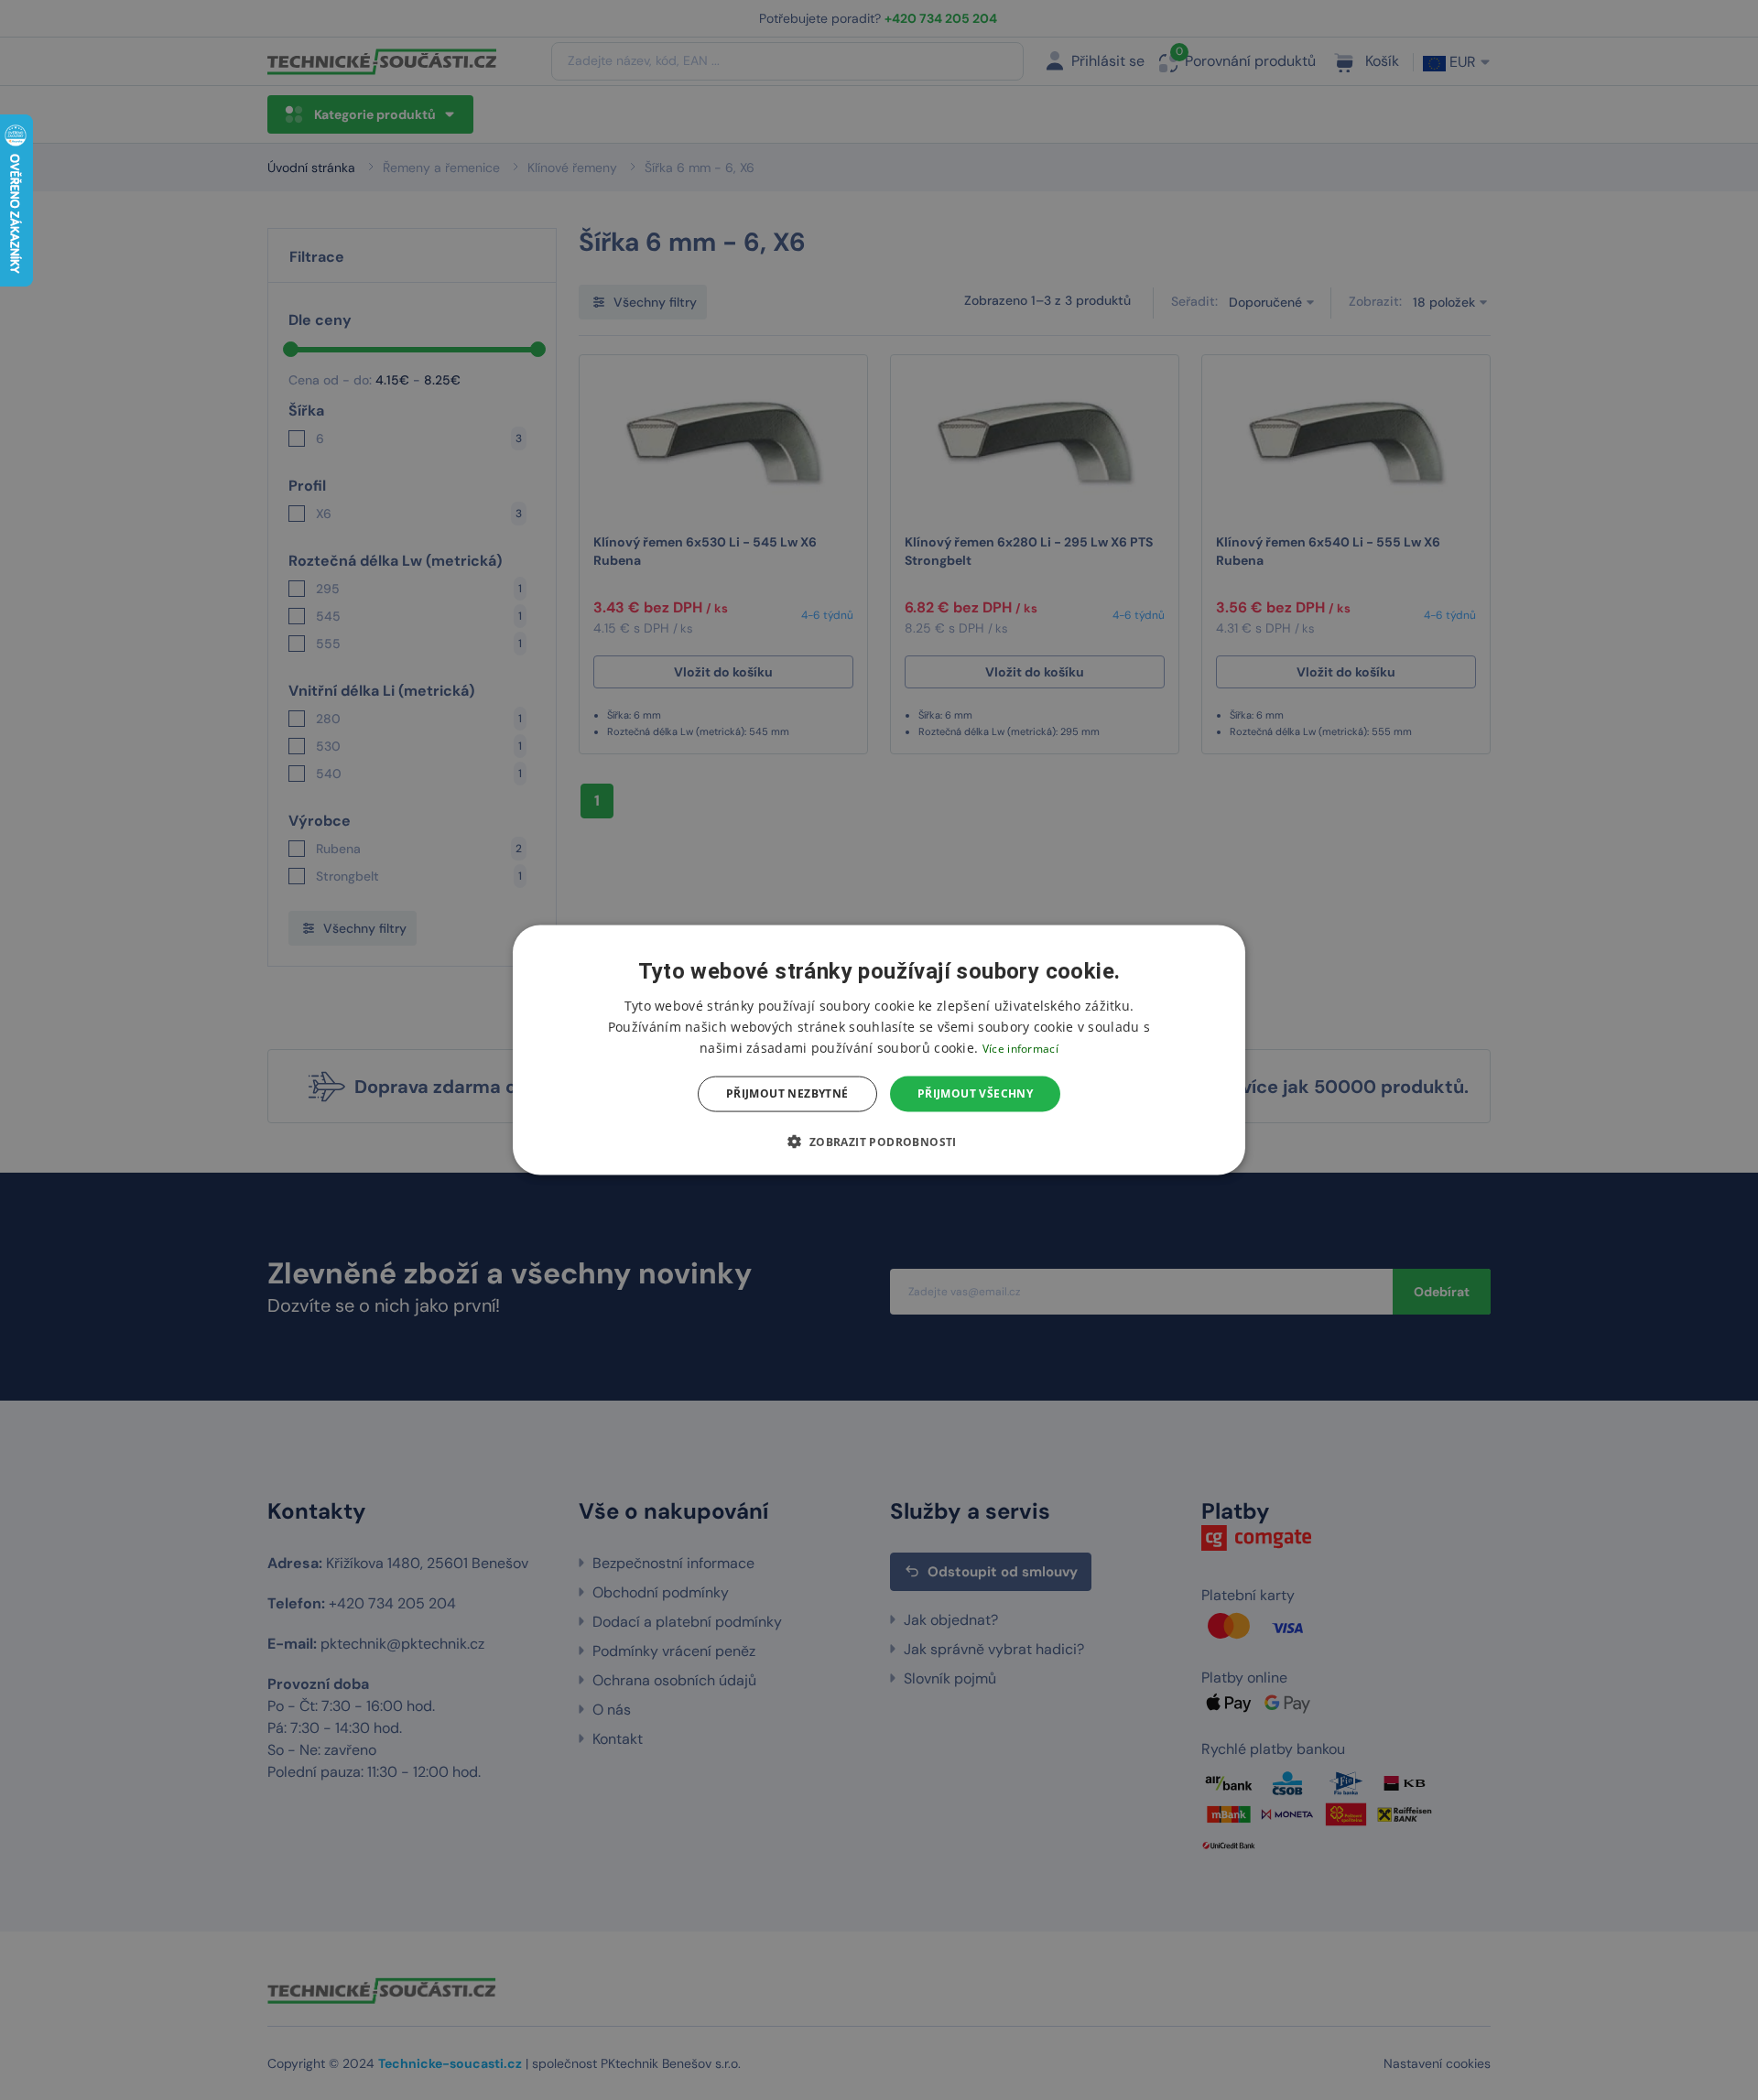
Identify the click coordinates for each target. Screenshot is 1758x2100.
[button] (879, 1141)
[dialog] (879, 1050)
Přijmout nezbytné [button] (787, 1093)
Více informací (1020, 1049)
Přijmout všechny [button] (975, 1093)
